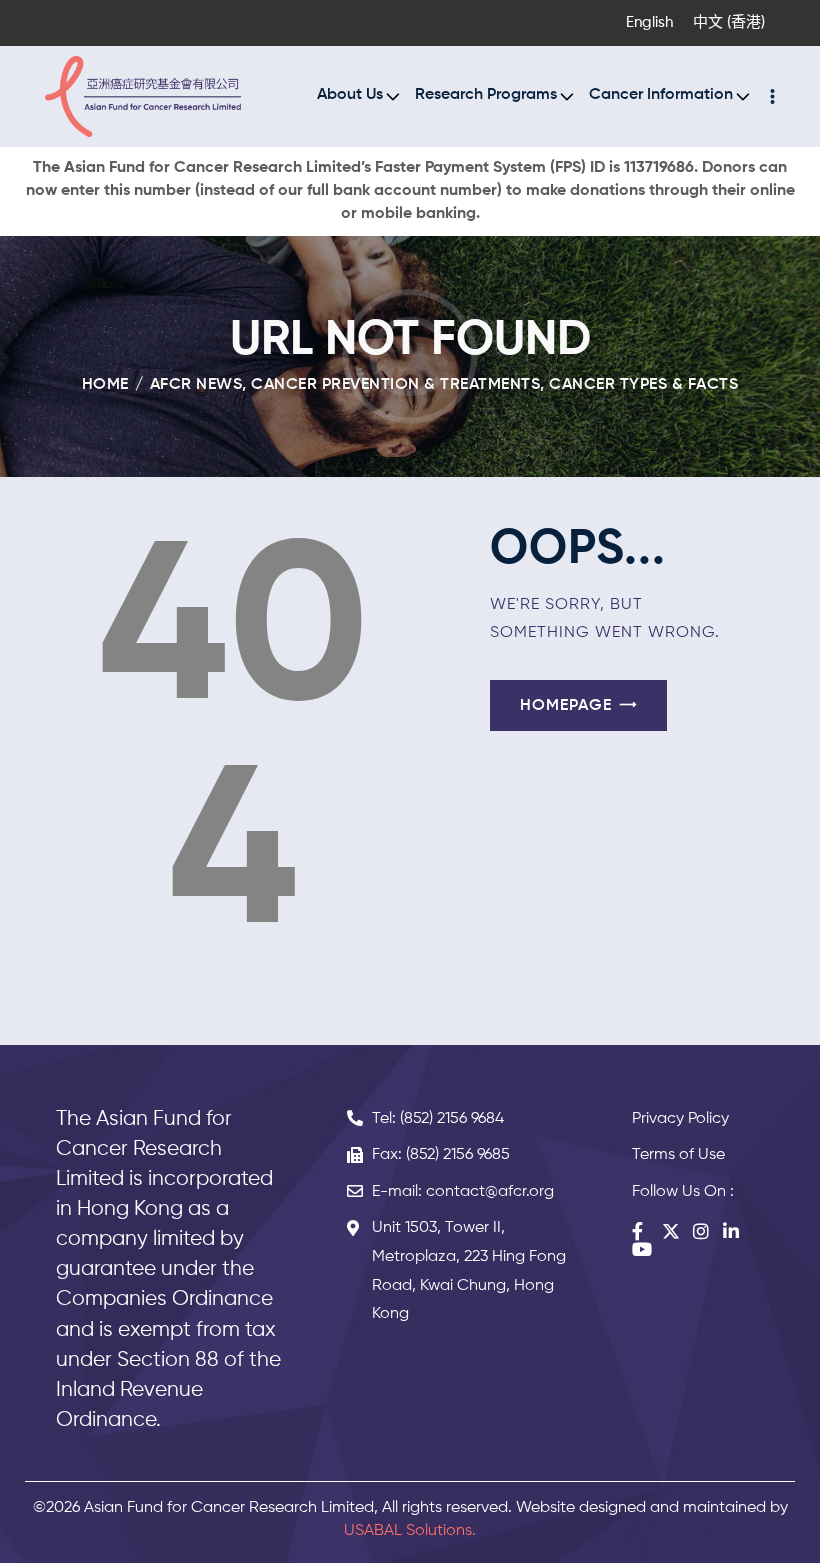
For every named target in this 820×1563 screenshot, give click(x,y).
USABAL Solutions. (410, 1531)
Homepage (566, 706)
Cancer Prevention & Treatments (395, 385)
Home (105, 385)
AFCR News (196, 385)
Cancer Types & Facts (643, 385)
